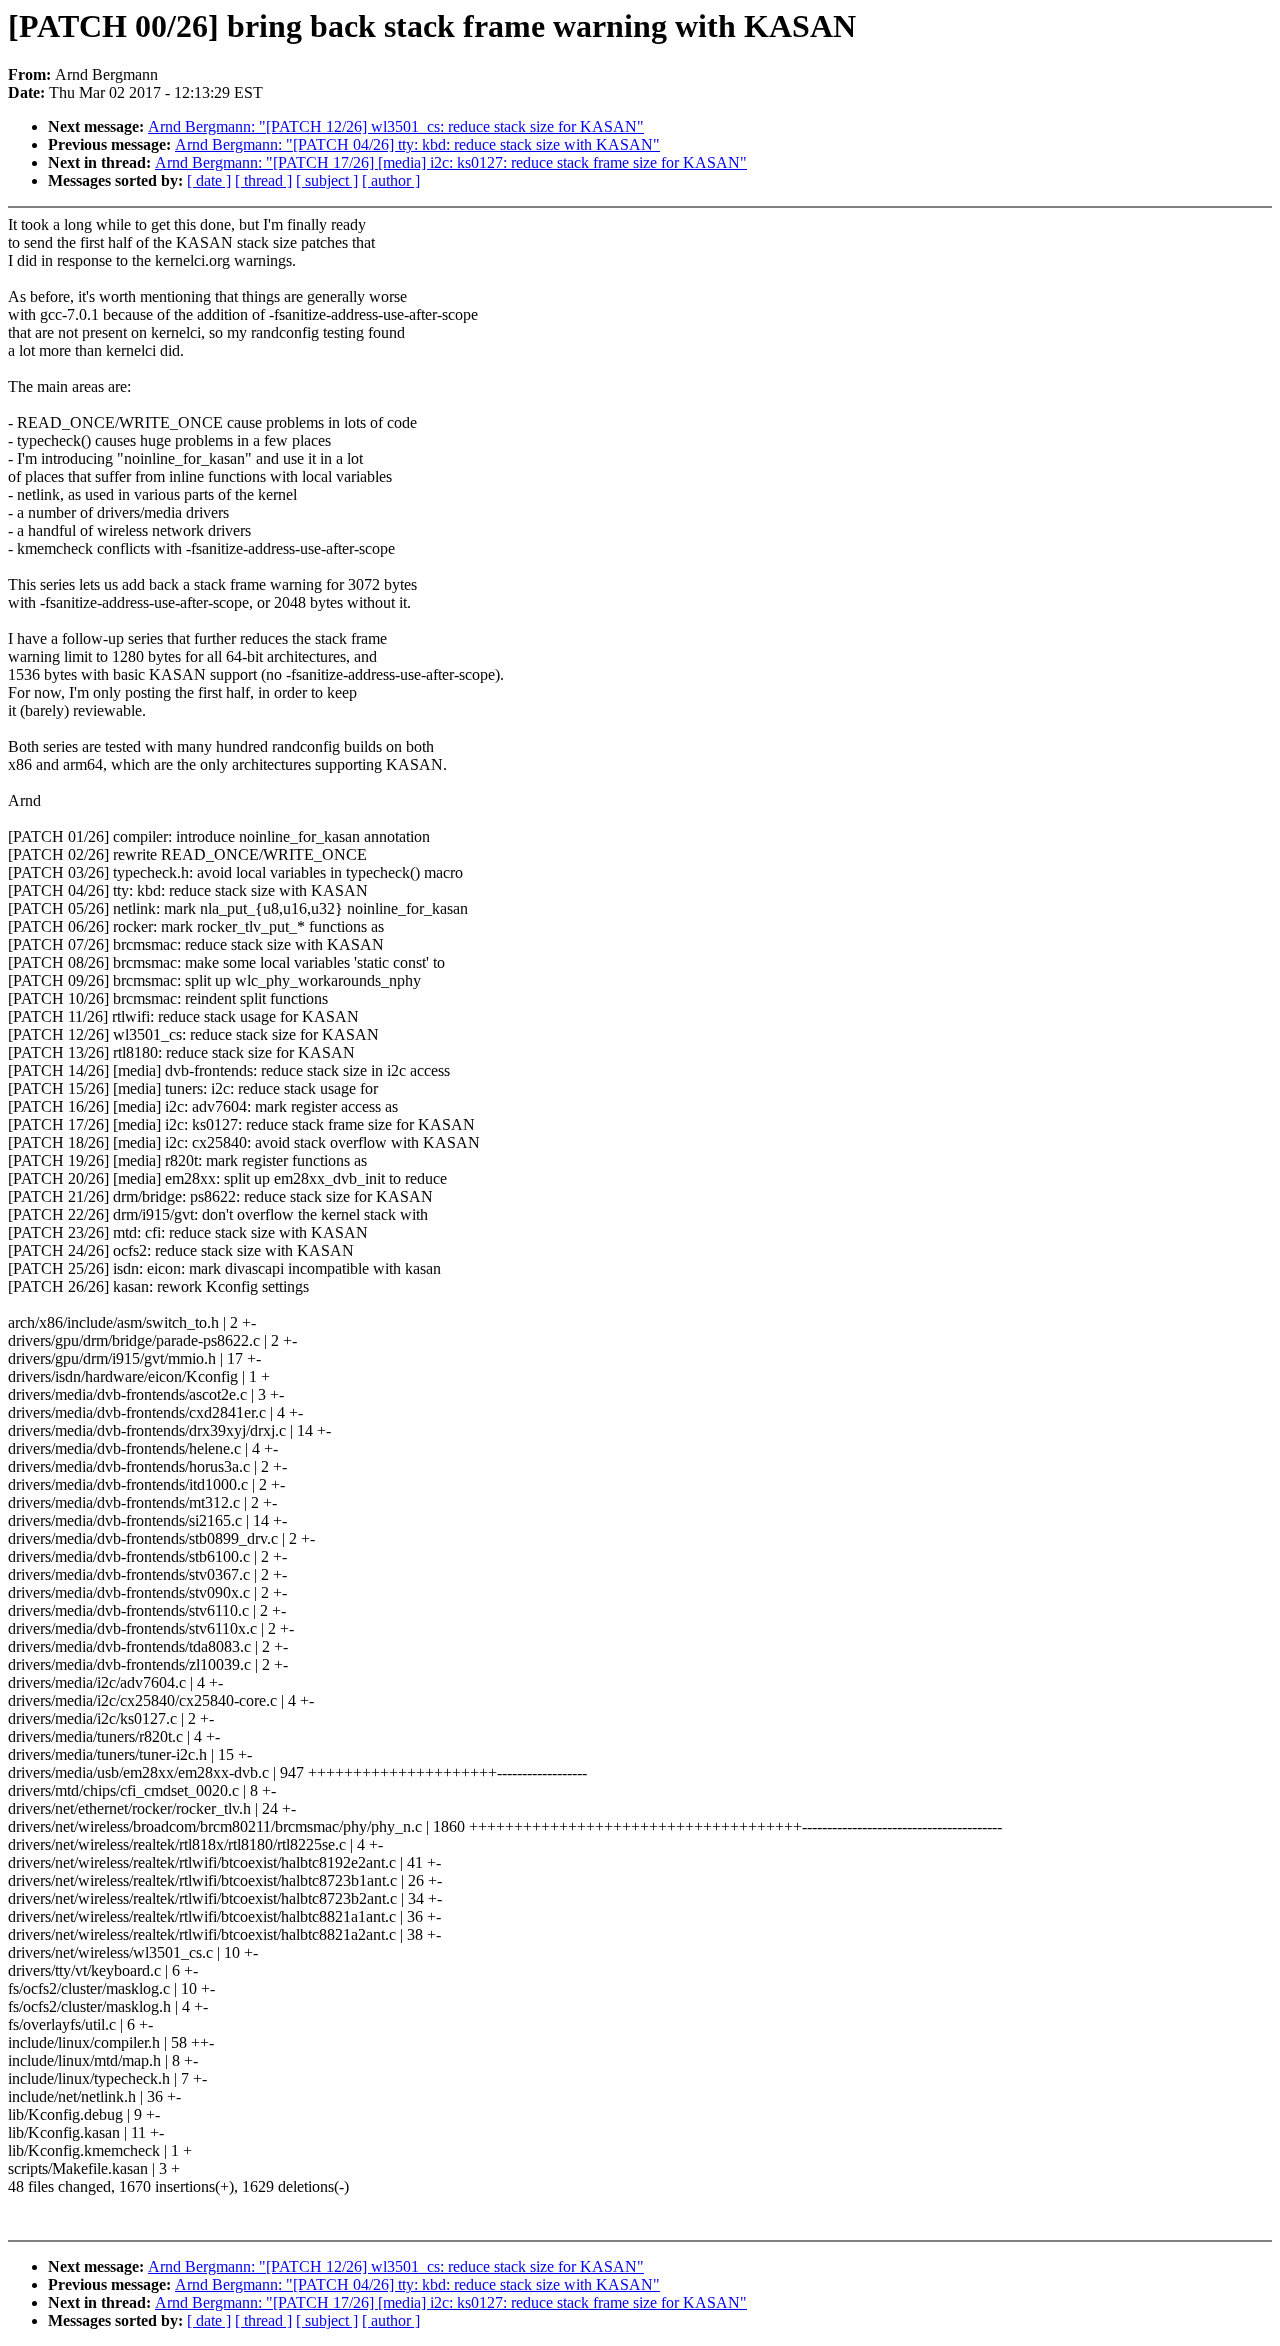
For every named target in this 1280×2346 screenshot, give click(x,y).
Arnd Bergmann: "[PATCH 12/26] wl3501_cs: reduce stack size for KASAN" (396, 126)
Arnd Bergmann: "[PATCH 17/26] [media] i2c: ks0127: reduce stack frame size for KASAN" (451, 162)
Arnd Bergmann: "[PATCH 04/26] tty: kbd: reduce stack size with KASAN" (417, 144)
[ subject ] (327, 180)
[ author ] (391, 180)
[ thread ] (263, 180)
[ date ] (209, 180)
